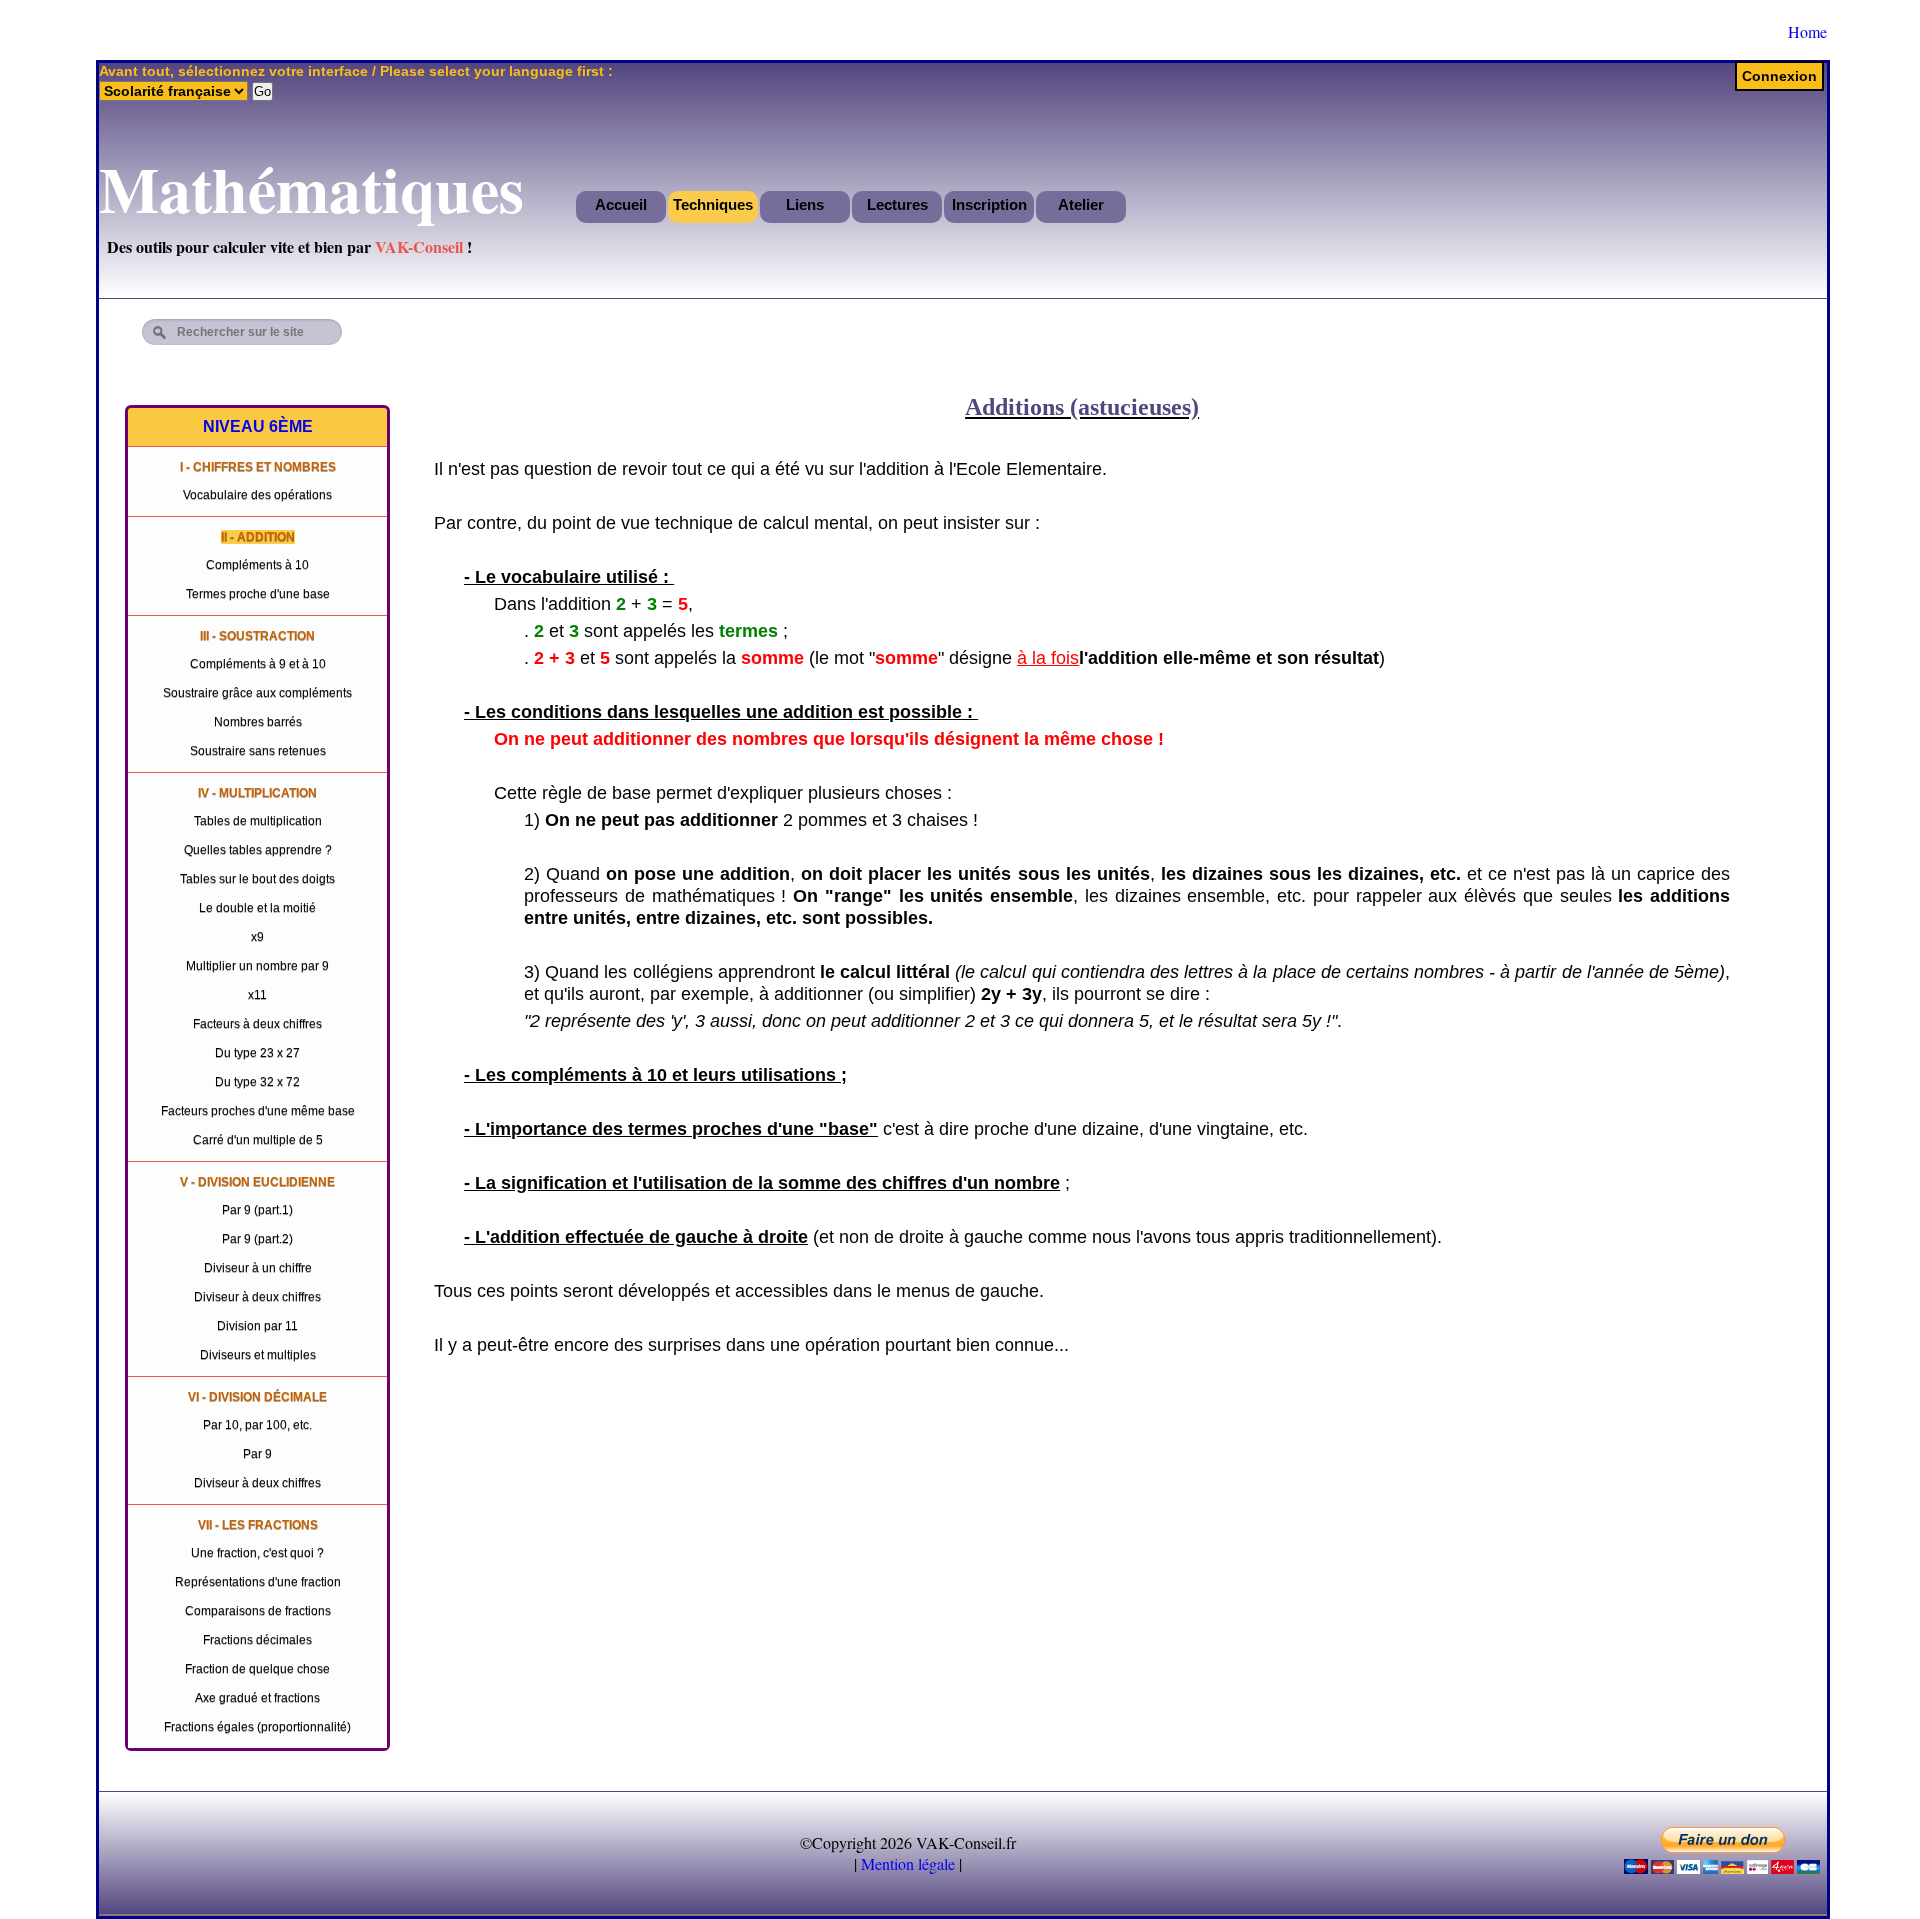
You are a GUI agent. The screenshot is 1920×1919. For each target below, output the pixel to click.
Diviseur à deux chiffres (257, 1297)
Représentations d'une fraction (258, 1582)
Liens (805, 204)
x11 (257, 995)
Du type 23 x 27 (257, 1053)
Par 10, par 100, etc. (257, 1425)
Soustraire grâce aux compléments (257, 693)
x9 (257, 937)
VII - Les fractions (258, 1525)
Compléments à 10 (257, 565)
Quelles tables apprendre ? (258, 850)
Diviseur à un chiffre (258, 1268)
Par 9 (257, 1454)
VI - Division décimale (257, 1397)
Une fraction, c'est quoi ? (257, 1553)
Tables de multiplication (258, 821)
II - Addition (258, 537)
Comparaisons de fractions (258, 1611)
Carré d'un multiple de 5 (258, 1140)
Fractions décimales (257, 1640)
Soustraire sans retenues (258, 751)
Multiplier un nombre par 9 (257, 966)
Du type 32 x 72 (257, 1082)
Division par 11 (257, 1326)
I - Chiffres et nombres (258, 467)
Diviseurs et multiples (258, 1355)
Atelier (1081, 204)
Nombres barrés (258, 722)
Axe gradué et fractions (257, 1698)
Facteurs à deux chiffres (257, 1024)
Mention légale (908, 1863)
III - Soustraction (257, 636)
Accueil (621, 204)
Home (1807, 31)
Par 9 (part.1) (257, 1210)
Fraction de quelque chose (257, 1669)
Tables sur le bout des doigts (257, 879)
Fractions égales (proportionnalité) (257, 1727)
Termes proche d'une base (258, 594)
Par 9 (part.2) (257, 1239)
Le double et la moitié (257, 908)
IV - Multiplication (257, 793)
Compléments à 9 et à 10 (258, 664)
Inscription (989, 204)
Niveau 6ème (258, 426)
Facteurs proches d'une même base (258, 1111)
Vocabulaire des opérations (257, 495)
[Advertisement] (1684, 329)
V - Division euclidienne (257, 1182)
